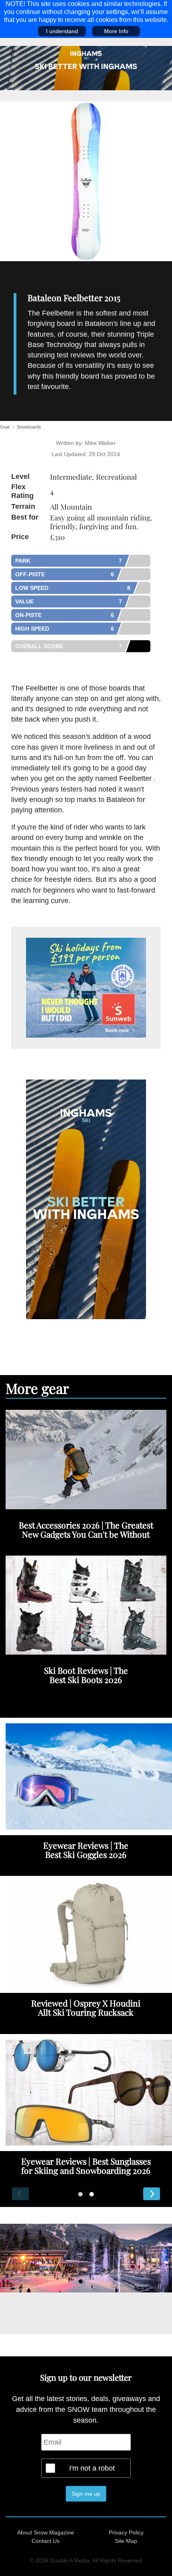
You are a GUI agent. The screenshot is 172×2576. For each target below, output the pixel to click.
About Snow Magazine (46, 2532)
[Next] (152, 2194)
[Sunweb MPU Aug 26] (86, 988)
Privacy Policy (126, 2532)
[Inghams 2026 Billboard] (86, 67)
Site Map (126, 2541)
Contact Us (46, 2541)
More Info (116, 31)
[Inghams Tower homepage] (86, 1199)
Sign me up (86, 2494)
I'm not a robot (92, 2468)
